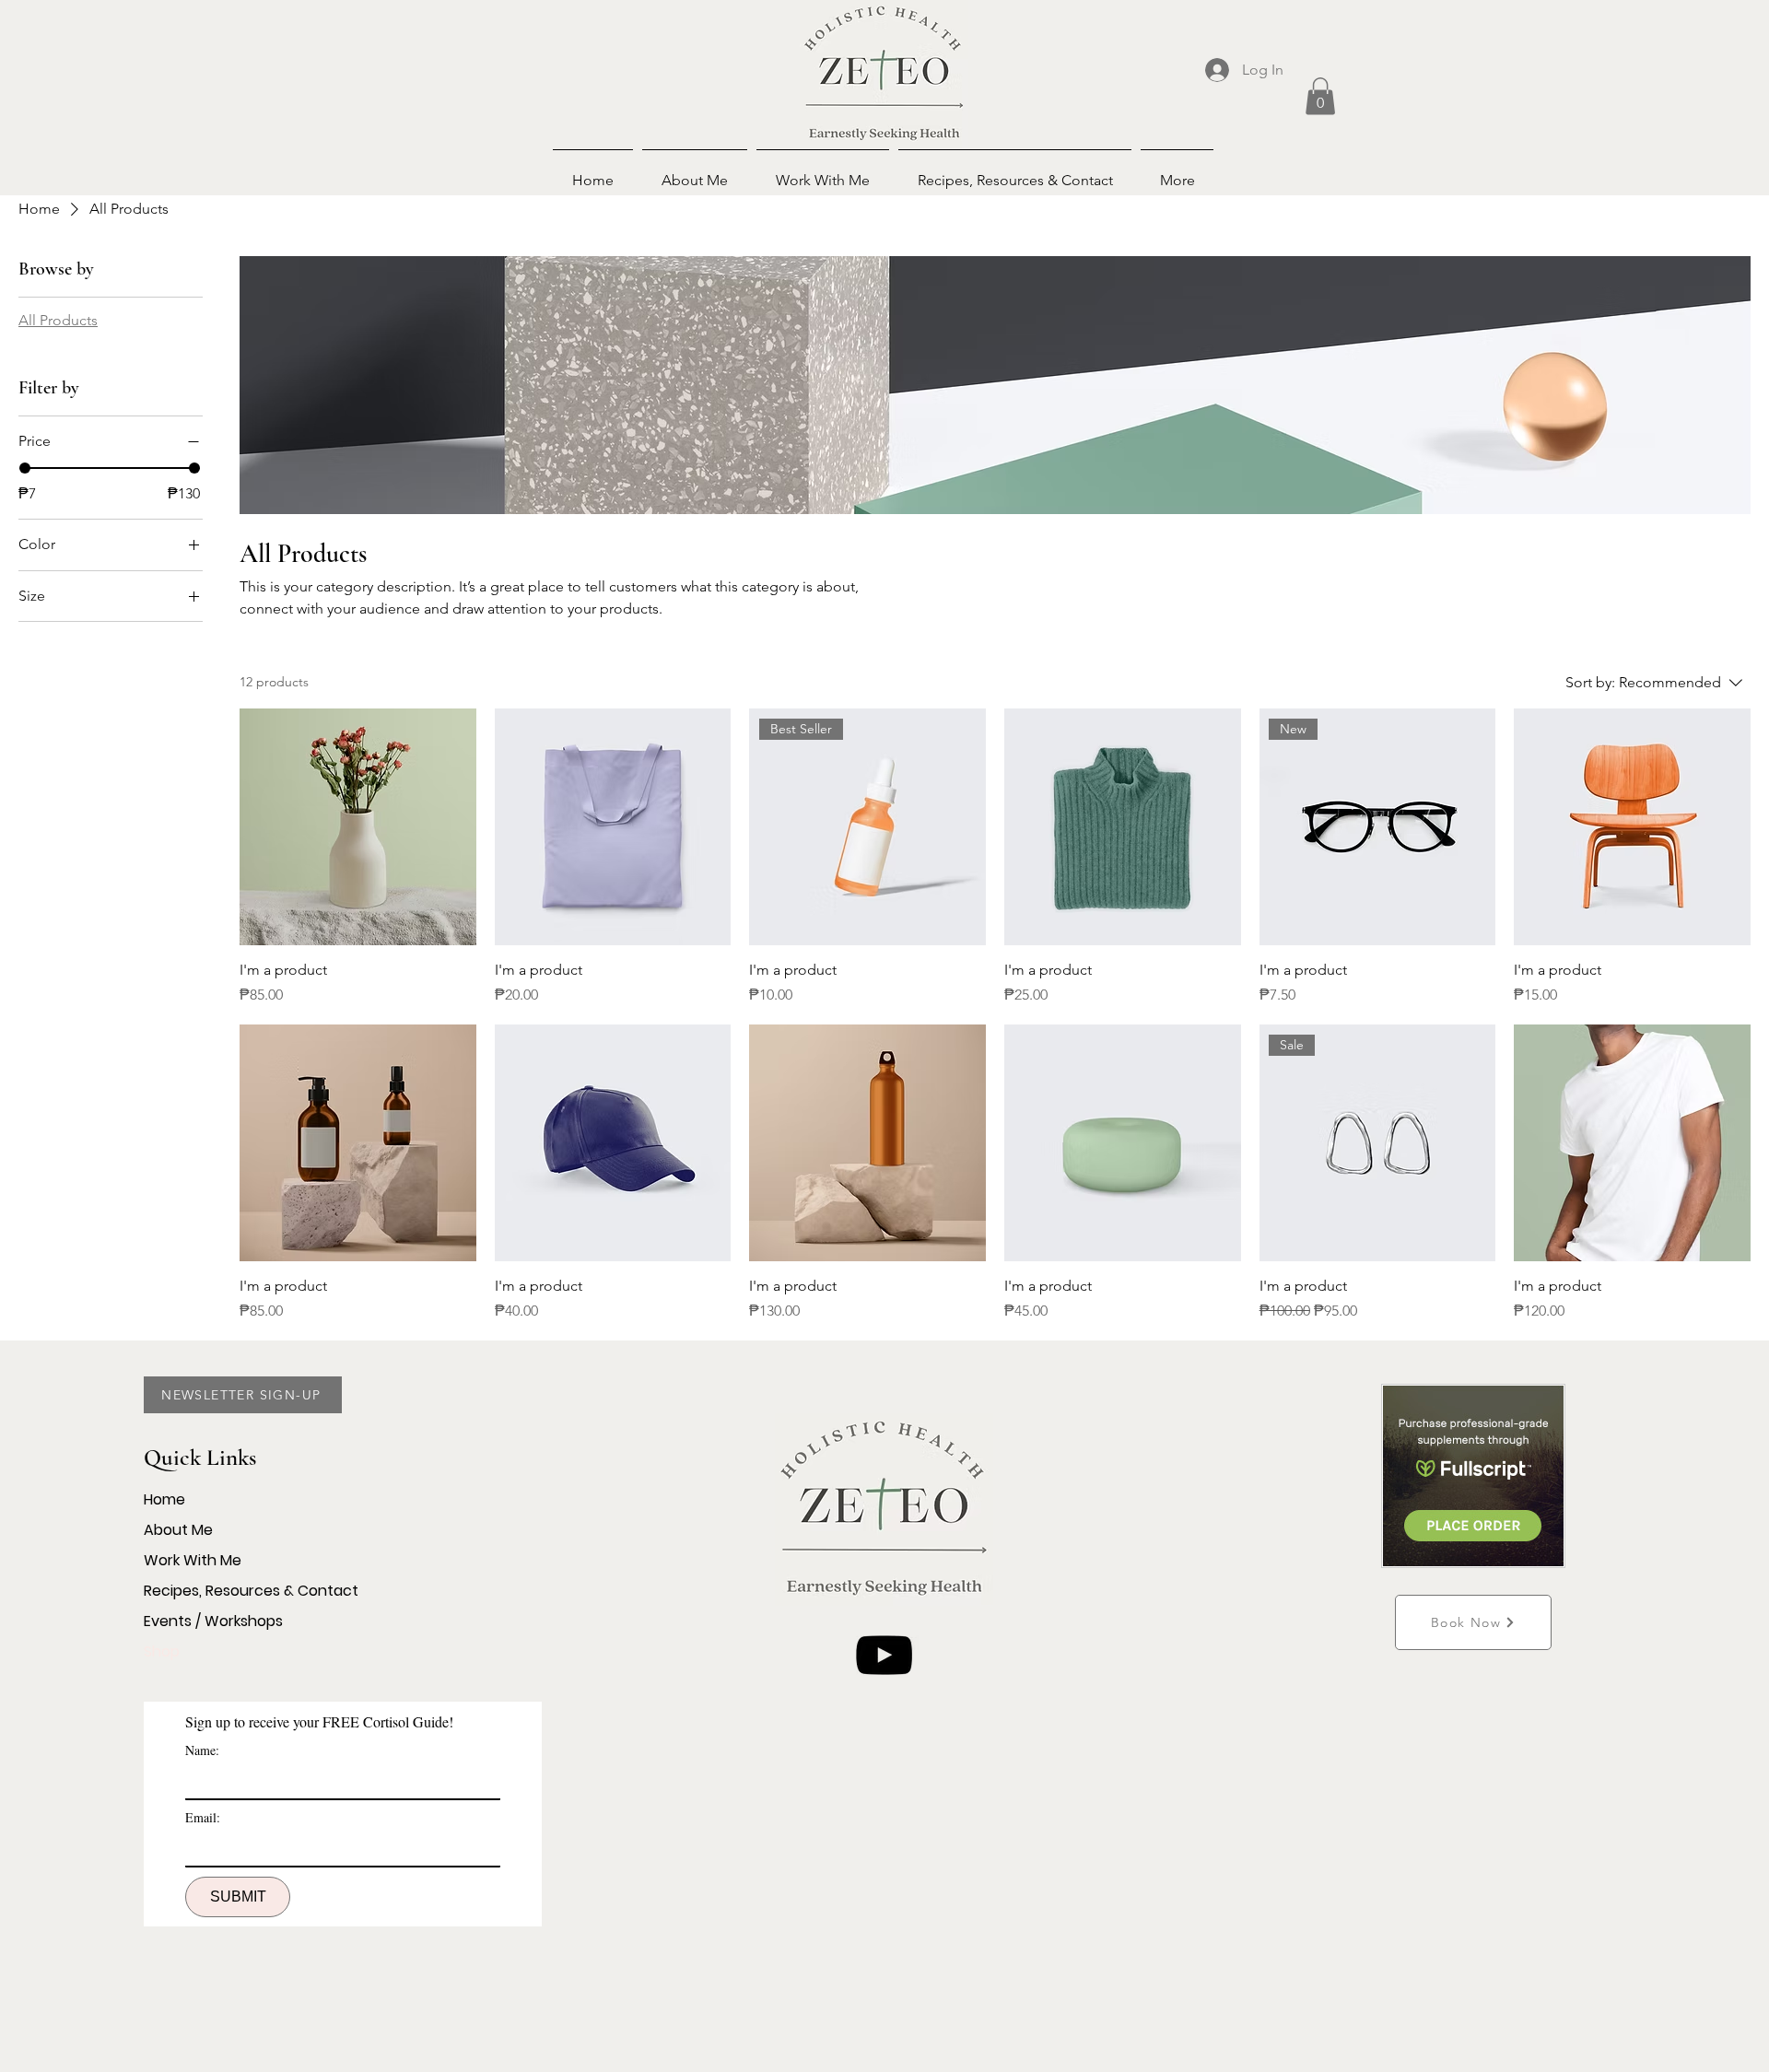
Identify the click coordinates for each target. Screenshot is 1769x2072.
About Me (178, 1530)
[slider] (25, 468)
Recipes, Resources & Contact (251, 1591)
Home (164, 1499)
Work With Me (193, 1560)
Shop (162, 1651)
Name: (202, 1750)
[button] (1320, 96)
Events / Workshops (213, 1621)
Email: (203, 1817)
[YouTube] (884, 1655)
